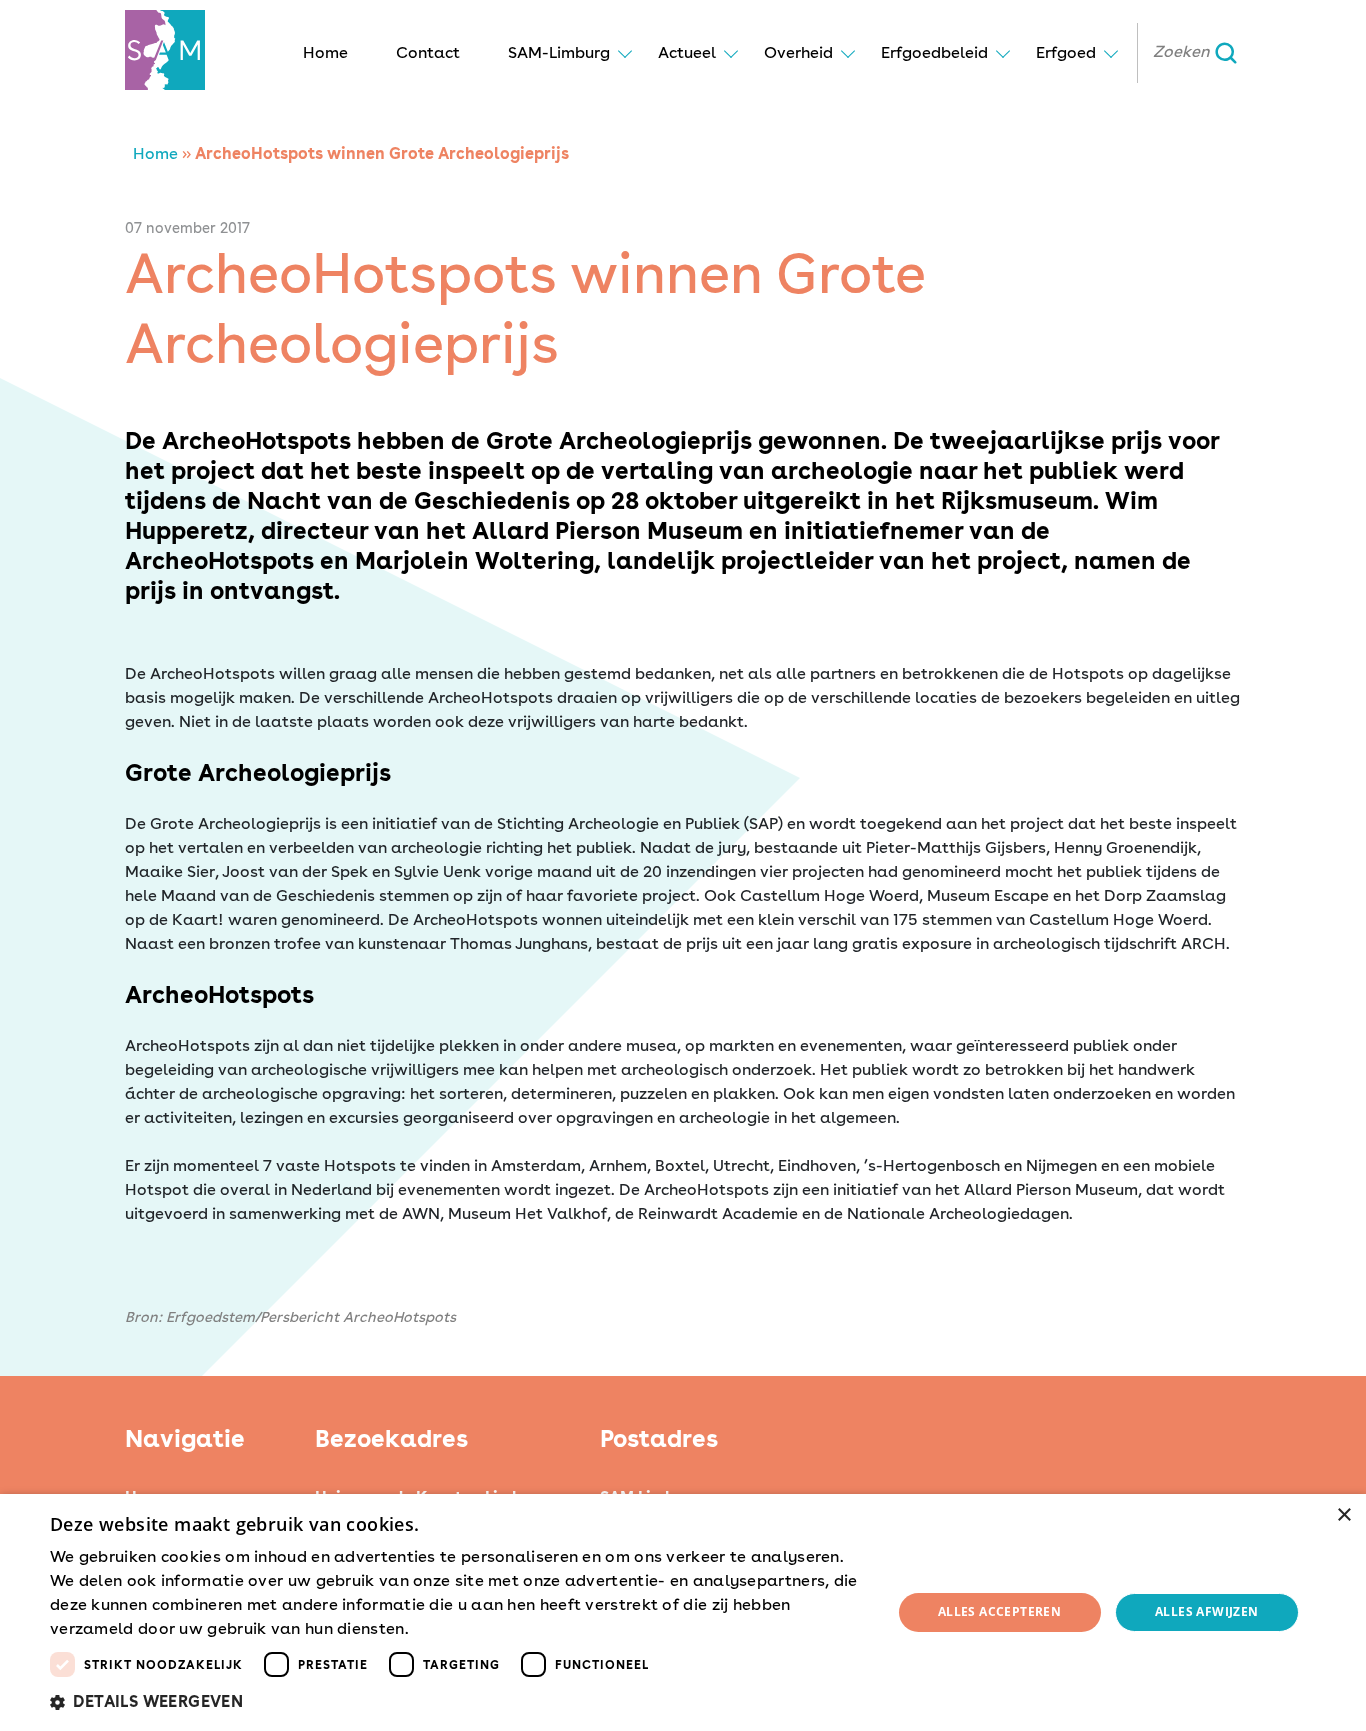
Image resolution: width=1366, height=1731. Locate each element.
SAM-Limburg (559, 52)
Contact (428, 52)
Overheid (798, 52)
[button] (458, 1702)
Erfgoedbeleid (934, 52)
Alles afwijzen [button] (1207, 1611)
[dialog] (683, 1612)
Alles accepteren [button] (999, 1611)
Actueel (687, 52)
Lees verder (448, 1630)
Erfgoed (1066, 52)
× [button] (1343, 1515)
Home (325, 52)
